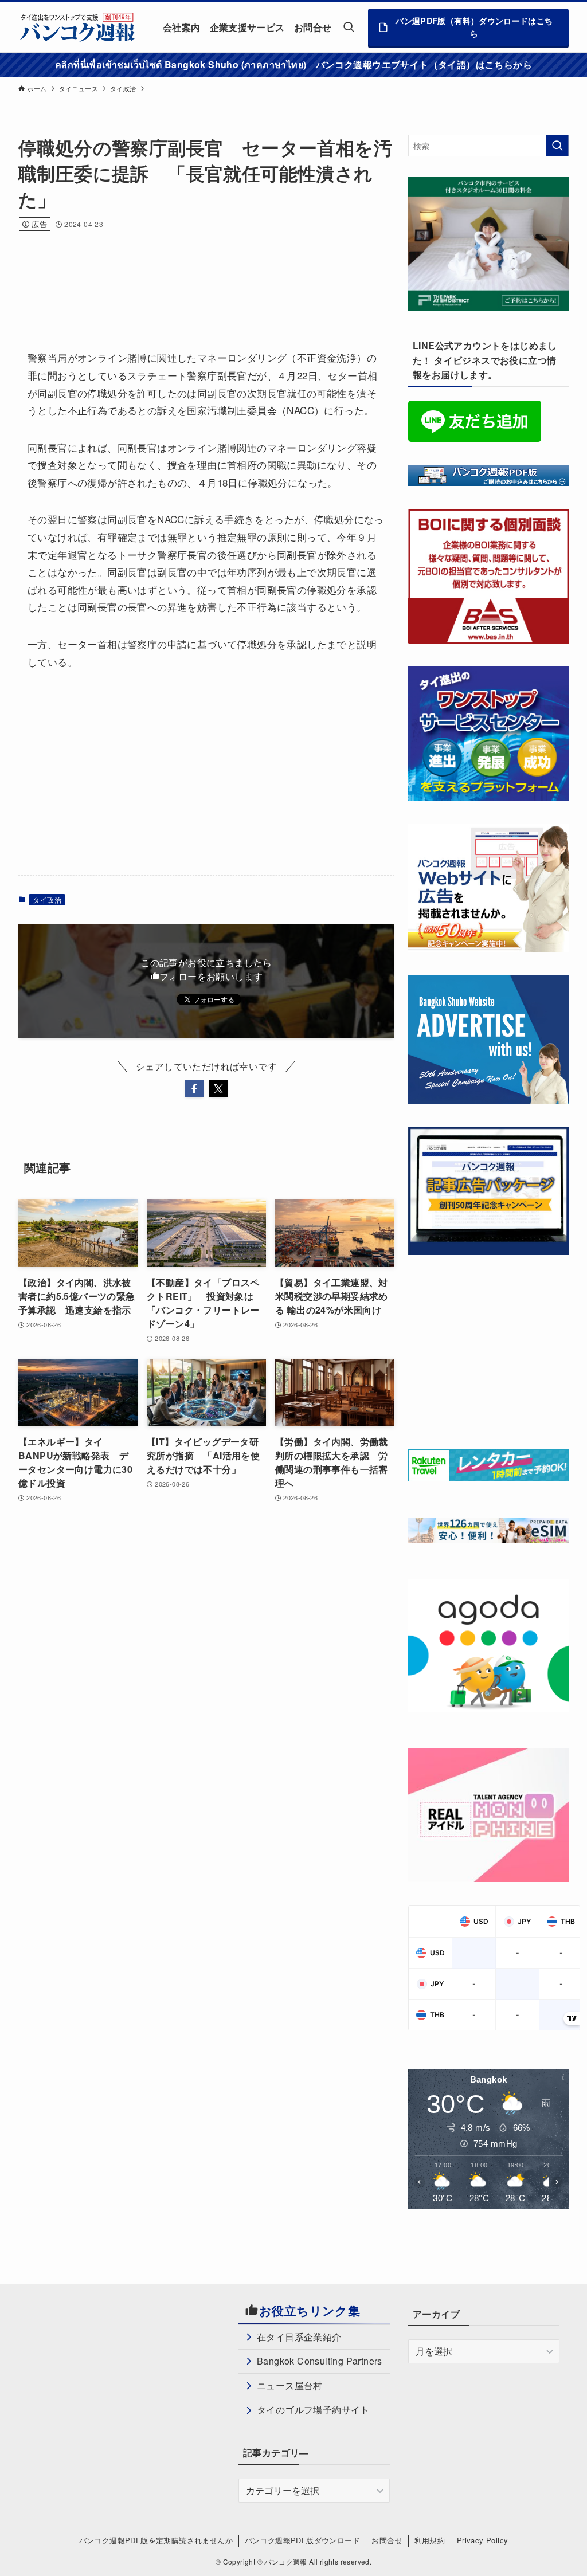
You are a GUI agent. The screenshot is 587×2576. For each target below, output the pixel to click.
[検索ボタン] (349, 27)
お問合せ (387, 2540)
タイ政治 (47, 899)
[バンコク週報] (77, 27)
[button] (194, 1089)
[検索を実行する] (557, 146)
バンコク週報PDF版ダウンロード (302, 2540)
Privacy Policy (483, 2540)
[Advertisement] (227, 275)
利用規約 (430, 2540)
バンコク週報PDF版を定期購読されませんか (156, 2540)
